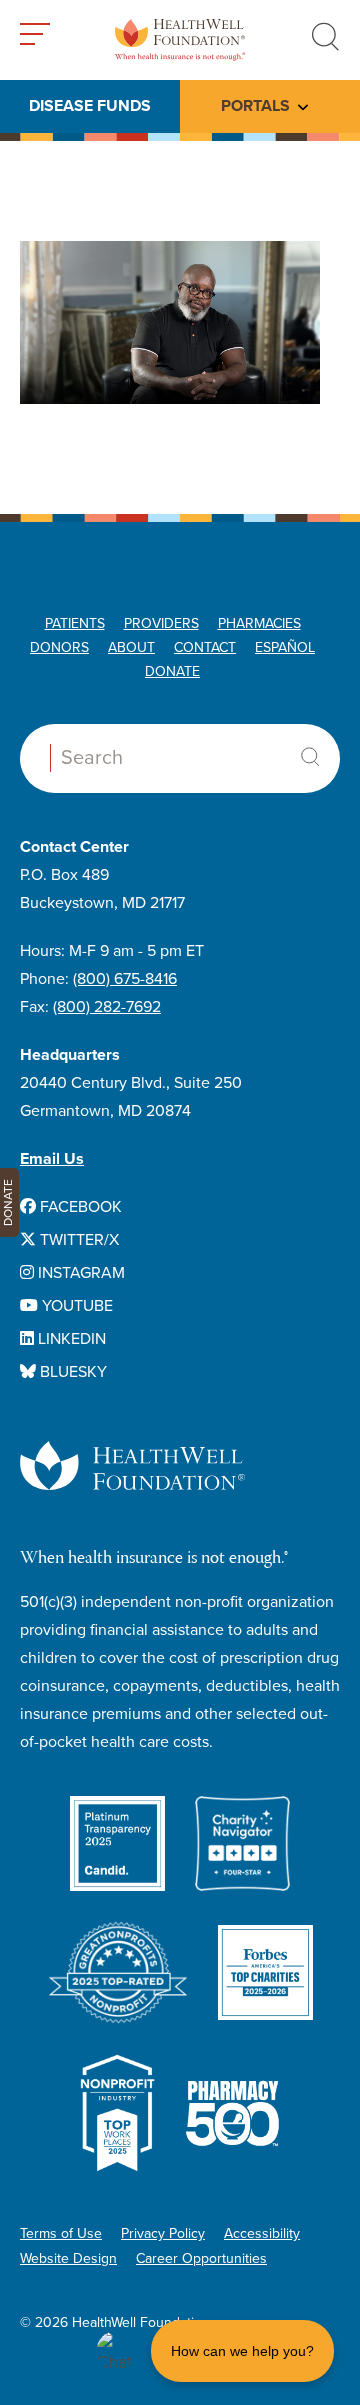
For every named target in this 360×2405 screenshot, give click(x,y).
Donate (172, 671)
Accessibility (262, 2233)
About (131, 647)
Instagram (79, 1273)
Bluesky (71, 1372)
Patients (75, 623)
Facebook (79, 1207)
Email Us (52, 1159)
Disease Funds (90, 106)
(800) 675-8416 (125, 979)
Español (285, 647)
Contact (205, 647)
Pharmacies (259, 623)
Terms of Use (61, 2233)
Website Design (68, 2258)
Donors (59, 647)
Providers (161, 623)
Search (310, 757)
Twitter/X (77, 1240)
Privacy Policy (163, 2233)
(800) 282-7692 (107, 1007)
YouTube (75, 1306)
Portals (255, 106)
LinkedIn (70, 1339)
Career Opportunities (201, 2258)
